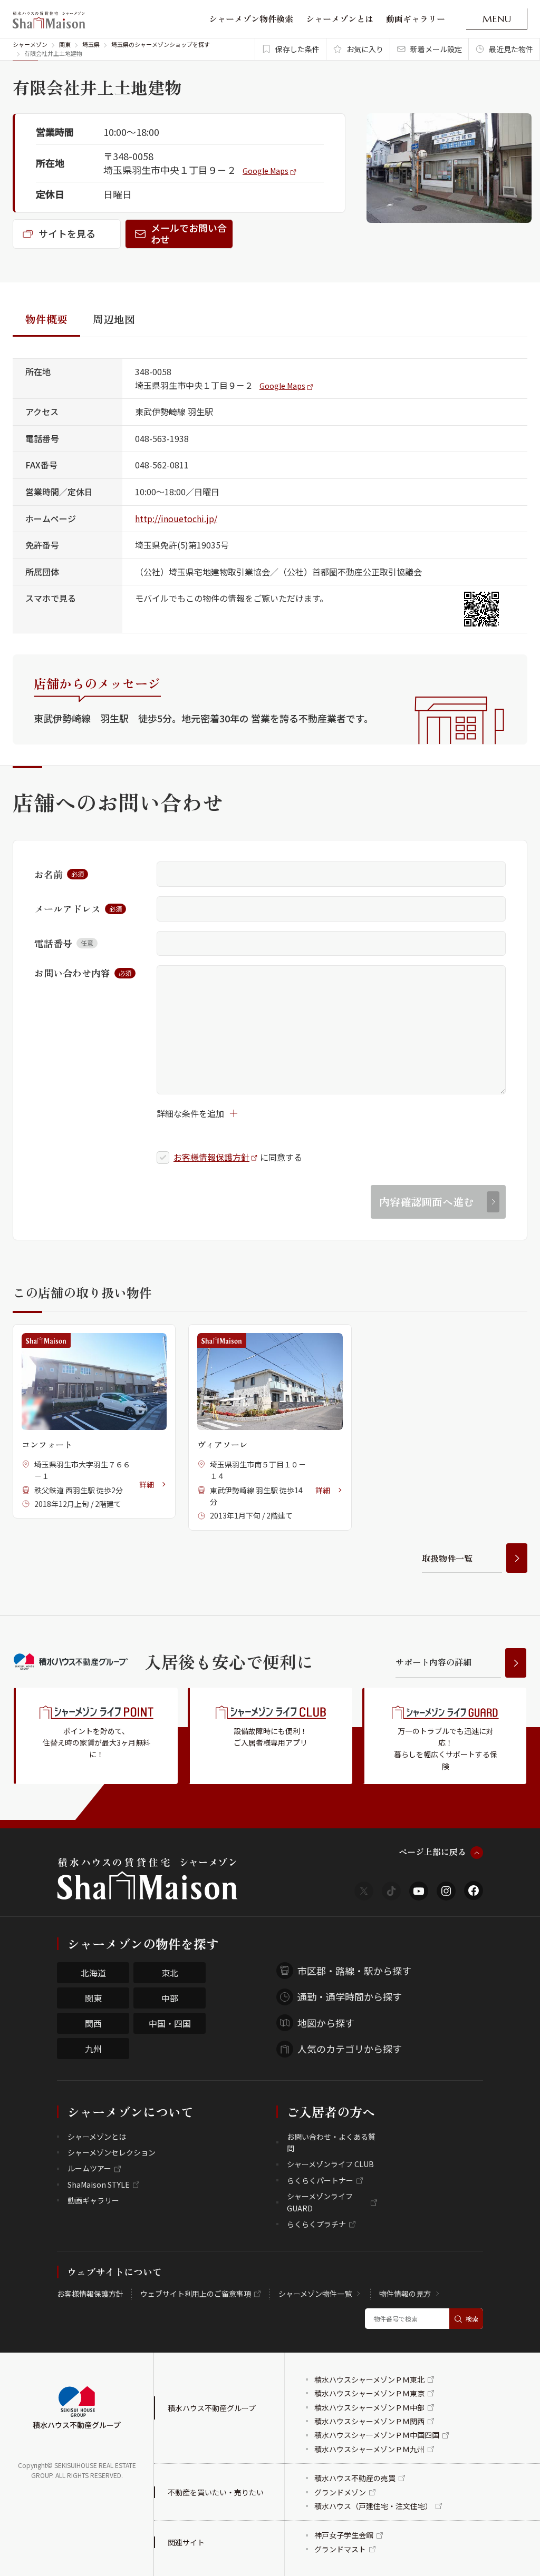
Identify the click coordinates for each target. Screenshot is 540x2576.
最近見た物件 (511, 49)
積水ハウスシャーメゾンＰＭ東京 (369, 2393)
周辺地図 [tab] (114, 319)
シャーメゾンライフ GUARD (320, 2202)
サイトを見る (67, 233)
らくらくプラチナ (316, 2224)
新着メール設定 (436, 49)
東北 (170, 1973)
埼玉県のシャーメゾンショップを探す (161, 44)
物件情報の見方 (405, 2294)
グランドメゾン (340, 2492)
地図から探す (326, 2023)
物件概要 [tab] (46, 319)
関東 (65, 44)
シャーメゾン (30, 44)
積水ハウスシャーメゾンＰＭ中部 (369, 2407)
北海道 (93, 1973)
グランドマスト (340, 2549)
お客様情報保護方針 (211, 1157)
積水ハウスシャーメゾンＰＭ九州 (369, 2449)
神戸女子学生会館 (344, 2535)
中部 (170, 1998)
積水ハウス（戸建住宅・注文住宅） (373, 2506)
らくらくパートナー (320, 2180)
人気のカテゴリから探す (350, 2049)
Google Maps (266, 171)
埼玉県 (91, 44)
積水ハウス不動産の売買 (355, 2478)
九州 (93, 2049)
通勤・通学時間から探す (350, 1996)
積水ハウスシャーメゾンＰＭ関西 (369, 2421)
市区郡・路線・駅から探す (354, 1971)
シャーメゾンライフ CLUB (330, 2164)
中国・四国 (170, 2023)
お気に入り (365, 49)
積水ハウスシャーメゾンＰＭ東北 (369, 2379)
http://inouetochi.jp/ (176, 518)
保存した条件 (297, 49)
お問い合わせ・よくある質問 (331, 2142)
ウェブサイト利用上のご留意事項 (196, 2294)
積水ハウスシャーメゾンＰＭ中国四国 (377, 2435)
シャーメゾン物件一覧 (315, 2294)
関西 (93, 2023)
